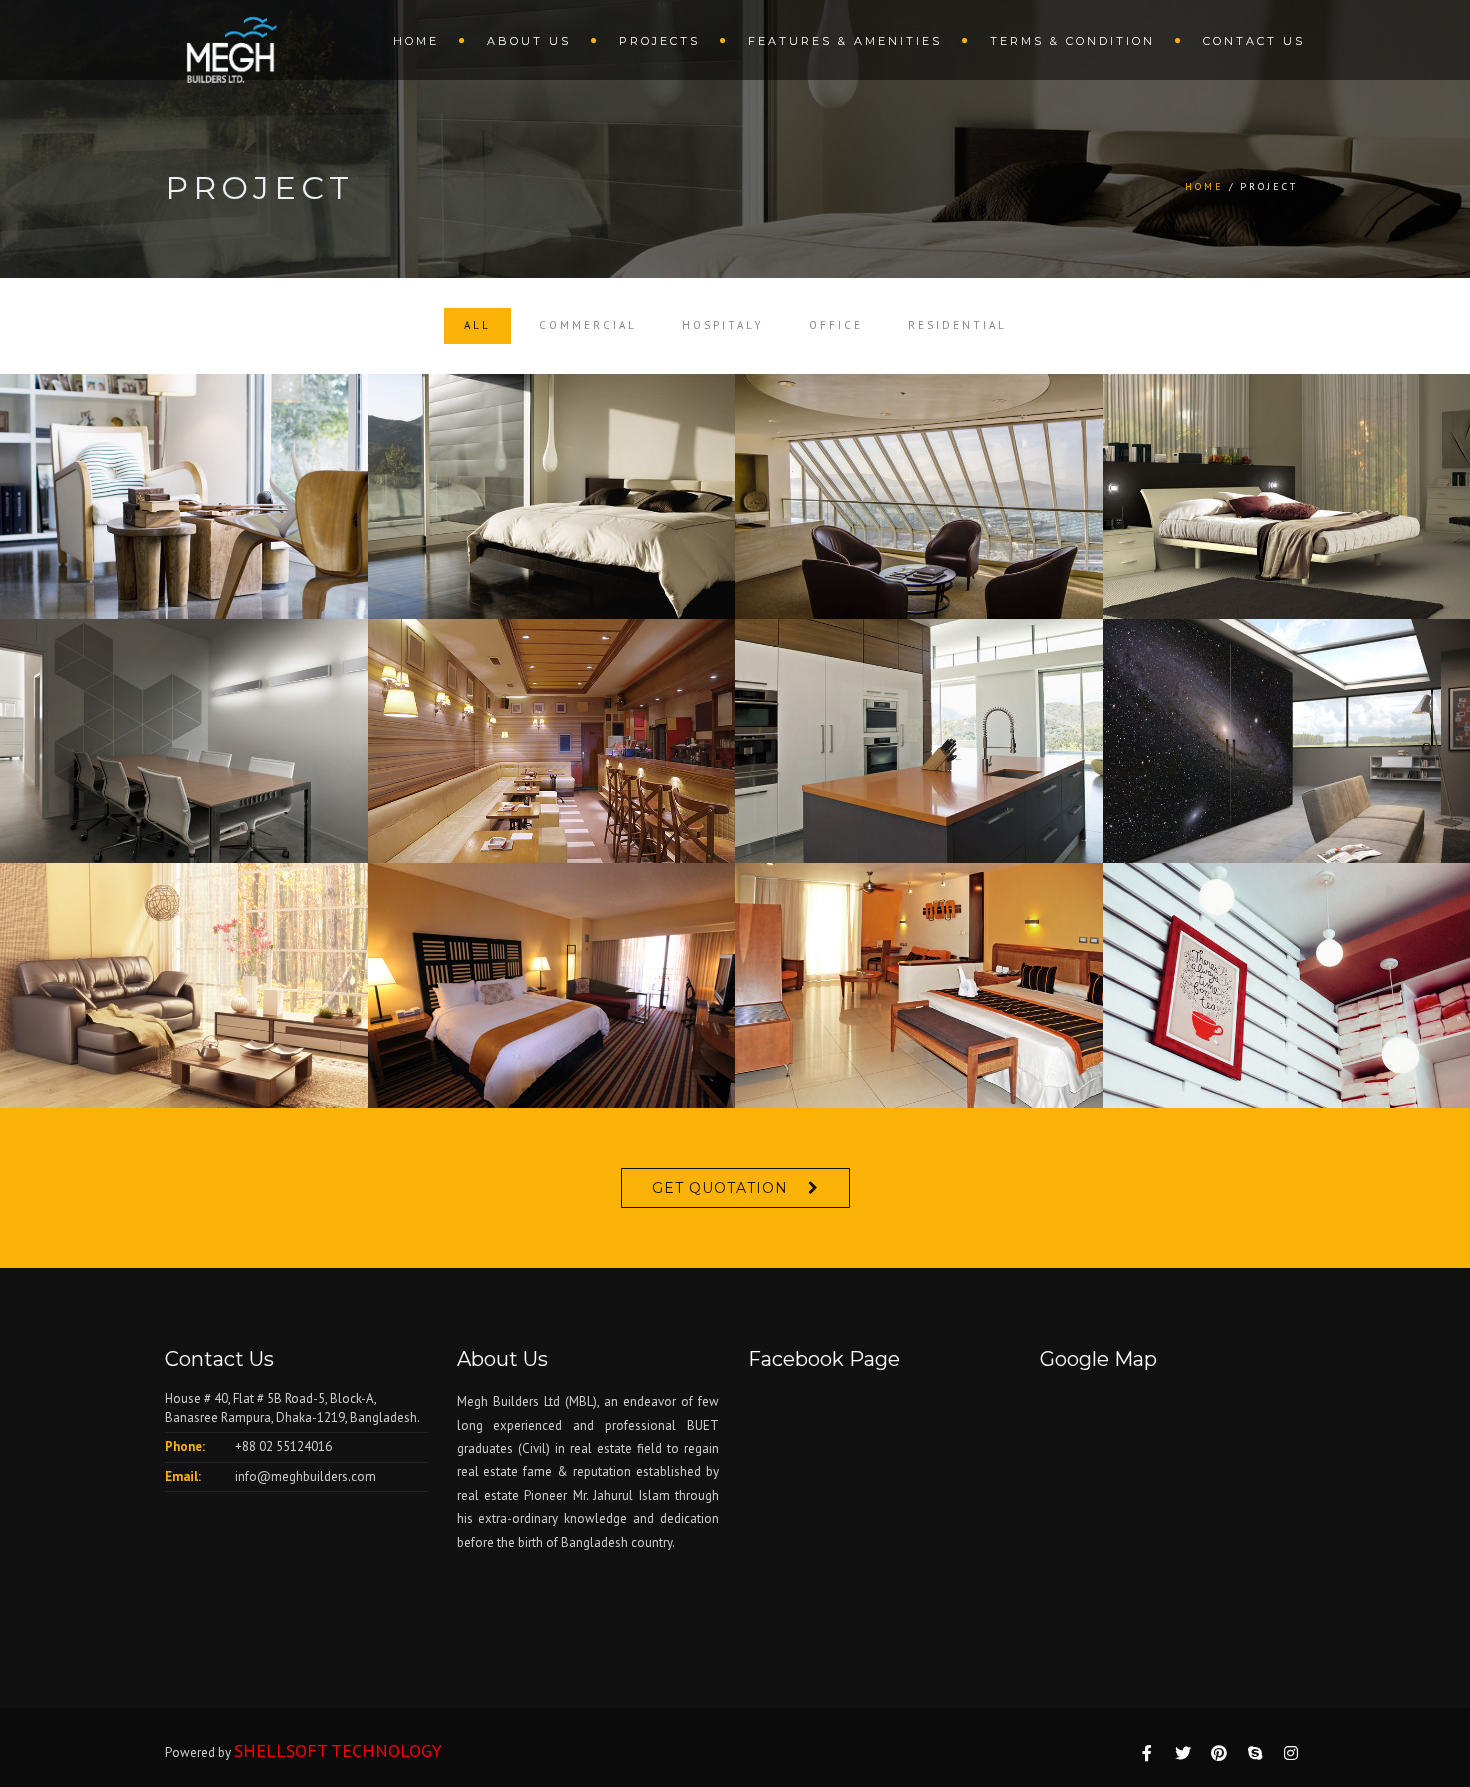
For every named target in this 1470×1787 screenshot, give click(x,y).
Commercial (588, 325)
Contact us (1254, 41)
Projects (659, 41)
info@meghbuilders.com (305, 1476)
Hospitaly (723, 325)
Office (836, 325)
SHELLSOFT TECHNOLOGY (338, 1750)
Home (416, 41)
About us (529, 41)
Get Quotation (720, 1188)
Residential (957, 325)
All (477, 325)
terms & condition (1072, 41)
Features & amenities (845, 41)
